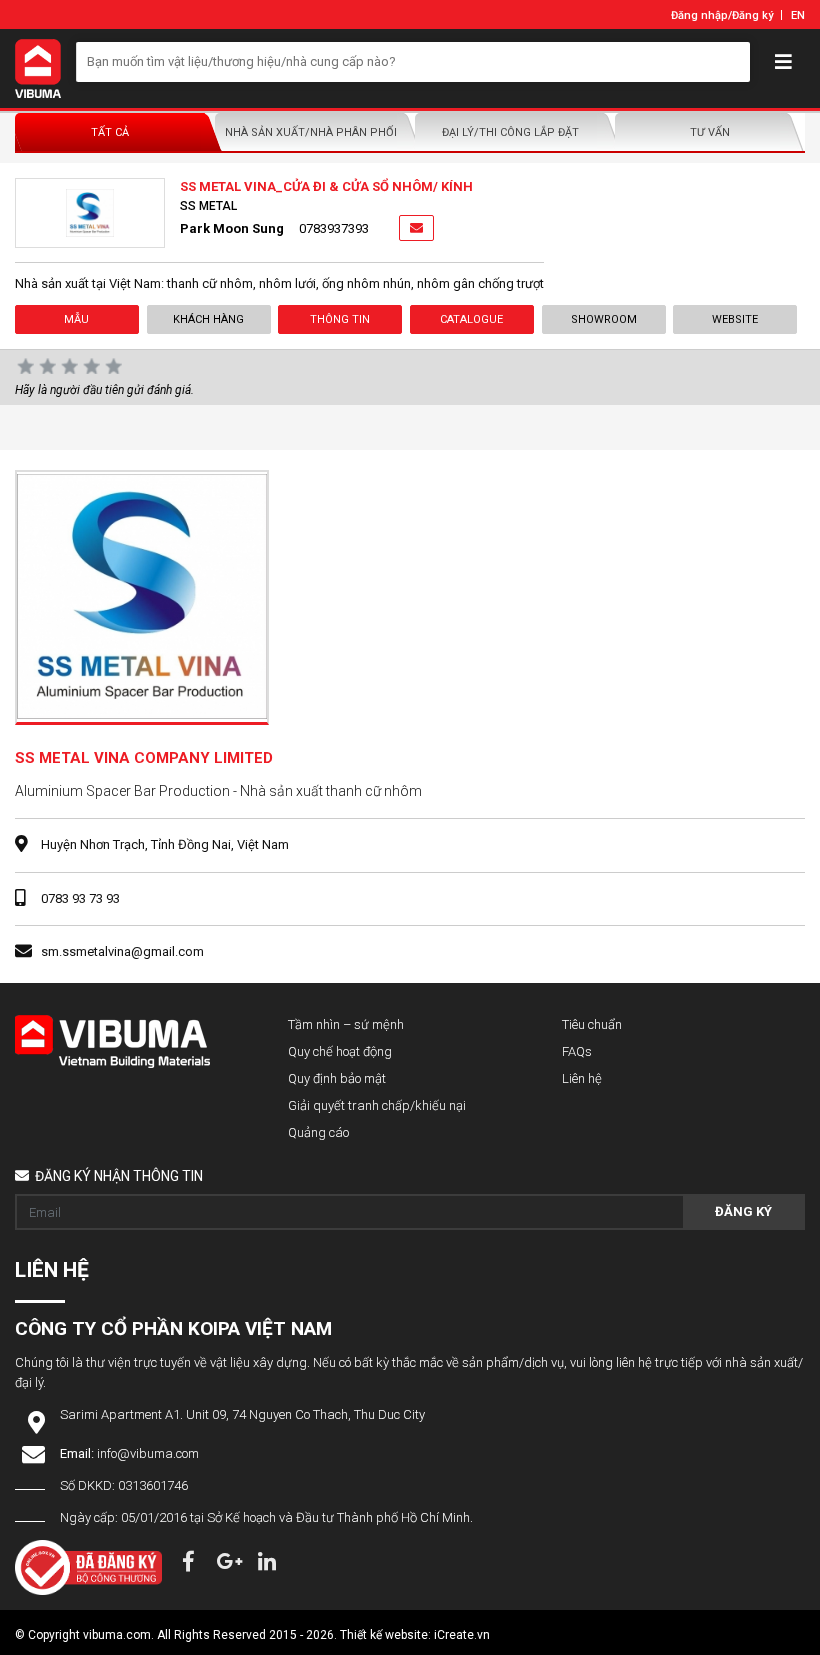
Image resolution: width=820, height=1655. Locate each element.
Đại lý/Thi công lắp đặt (510, 132)
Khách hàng (208, 319)
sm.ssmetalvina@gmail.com (122, 951)
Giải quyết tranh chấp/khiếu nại (377, 1105)
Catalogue (471, 319)
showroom (603, 319)
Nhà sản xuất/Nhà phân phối (311, 132)
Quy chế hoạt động (340, 1051)
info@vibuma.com (148, 1453)
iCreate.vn (462, 1635)
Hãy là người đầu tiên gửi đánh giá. (104, 390)
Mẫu (76, 319)
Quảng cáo (318, 1132)
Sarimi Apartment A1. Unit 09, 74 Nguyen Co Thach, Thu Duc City (242, 1414)
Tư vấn (710, 132)
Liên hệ (582, 1078)
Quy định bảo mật (337, 1078)
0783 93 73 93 (80, 898)
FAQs (577, 1051)
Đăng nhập (699, 15)
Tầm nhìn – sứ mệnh (346, 1024)
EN (798, 15)
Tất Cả (110, 132)
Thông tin (340, 319)
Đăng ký (752, 15)
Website (735, 319)
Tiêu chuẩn (592, 1024)
